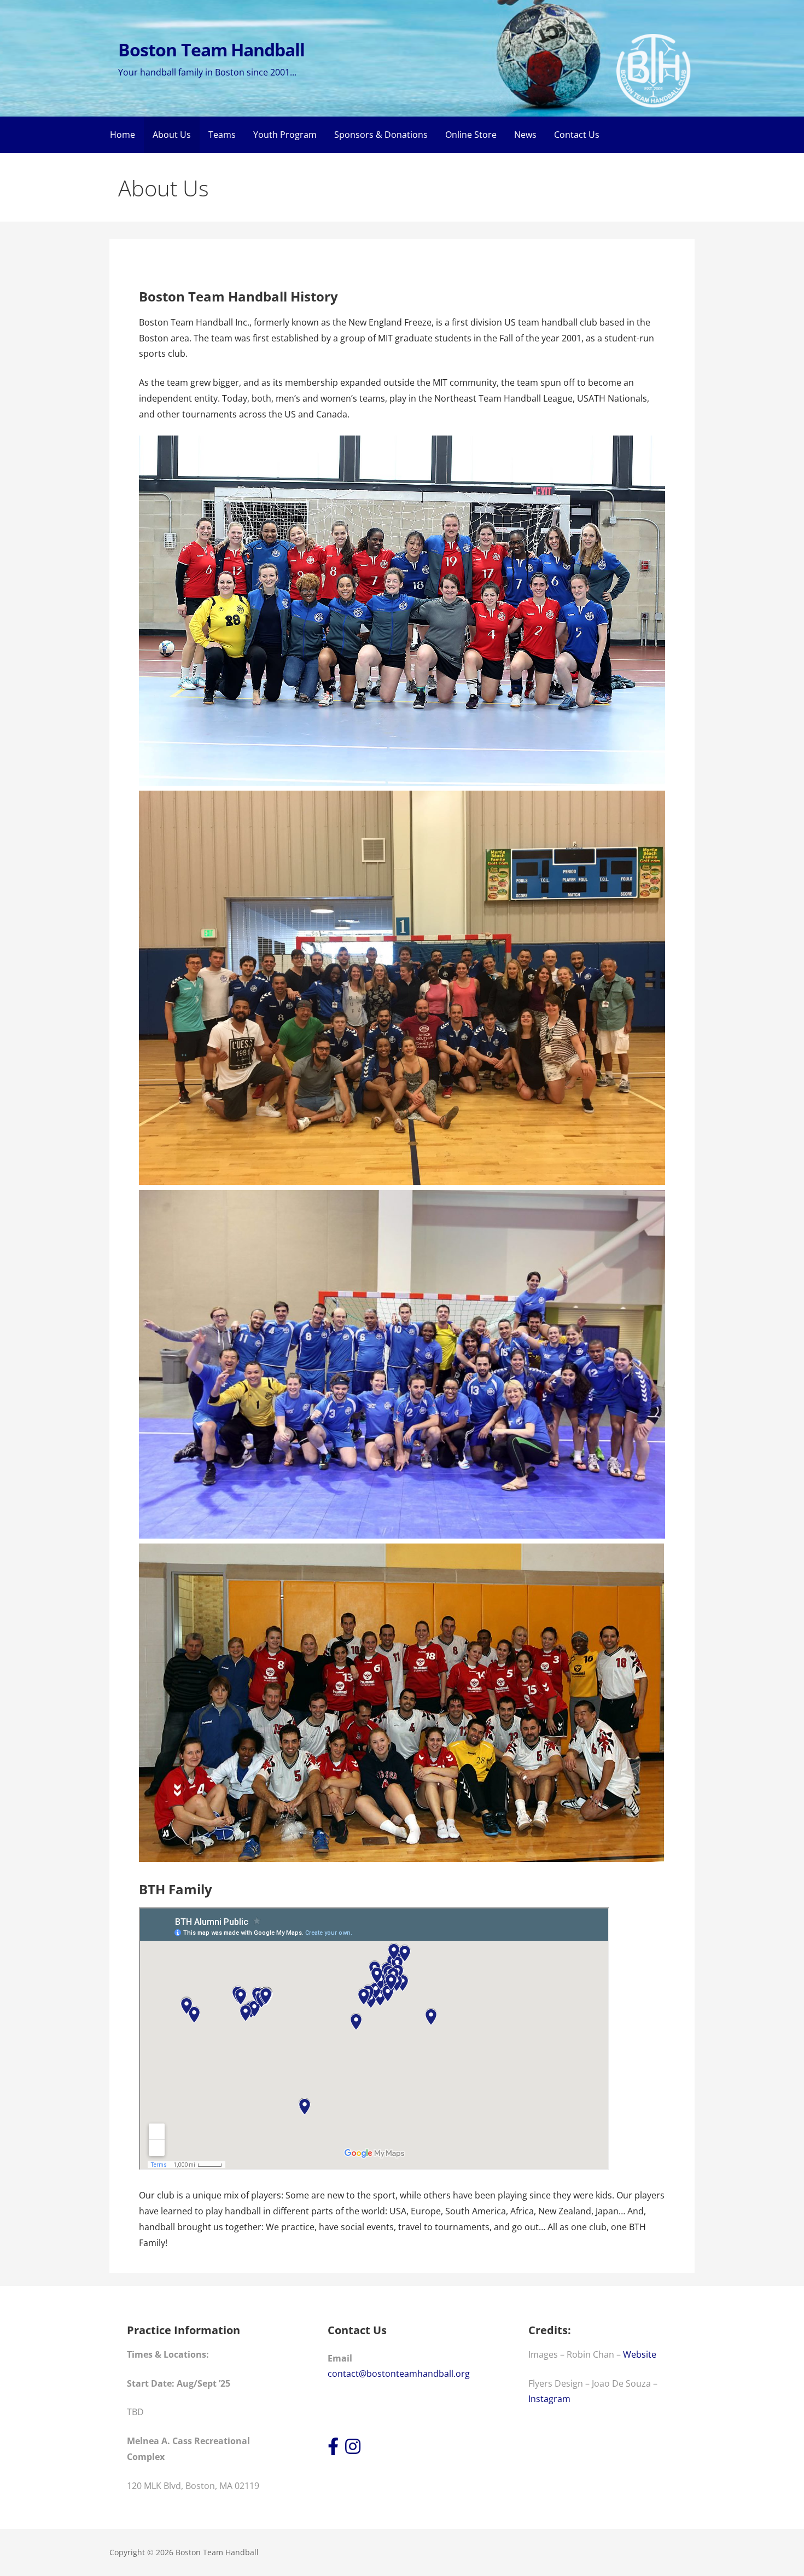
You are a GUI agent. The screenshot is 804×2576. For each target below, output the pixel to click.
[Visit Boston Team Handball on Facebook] (333, 2450)
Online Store (471, 135)
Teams (222, 135)
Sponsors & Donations (381, 135)
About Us (172, 135)
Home (123, 135)
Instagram (549, 2399)
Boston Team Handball (211, 50)
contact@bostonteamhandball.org (399, 2374)
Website (640, 2354)
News (525, 135)
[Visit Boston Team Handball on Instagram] (353, 2450)
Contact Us (577, 135)
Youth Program (285, 135)
